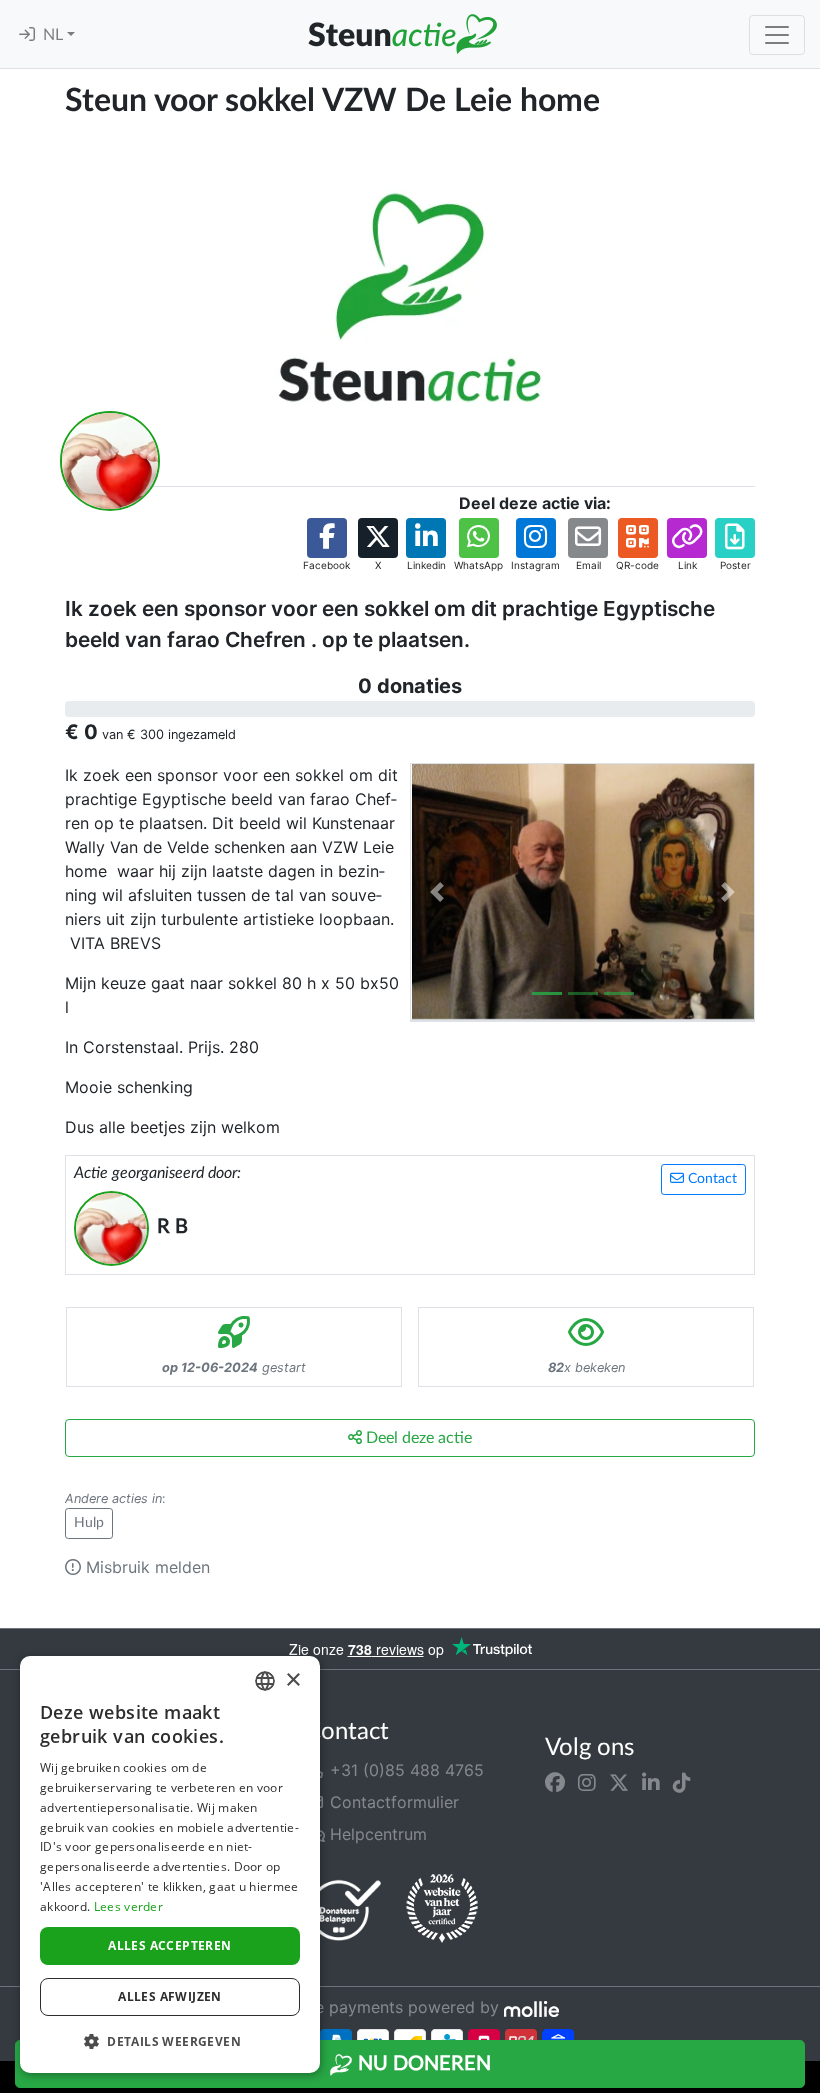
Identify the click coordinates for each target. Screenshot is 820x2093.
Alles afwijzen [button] (170, 1996)
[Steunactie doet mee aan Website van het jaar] (442, 1909)
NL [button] (55, 35)
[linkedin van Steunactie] (651, 1782)
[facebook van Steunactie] (555, 1782)
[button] (326, 545)
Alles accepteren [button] (169, 1945)
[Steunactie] (402, 34)
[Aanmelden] (27, 35)
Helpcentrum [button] (376, 1834)
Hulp (89, 1523)
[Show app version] (806, 2079)
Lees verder (128, 1906)
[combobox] (265, 1681)
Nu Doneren (422, 2064)
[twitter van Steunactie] (619, 1782)
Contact (710, 1179)
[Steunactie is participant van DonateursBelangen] (345, 1909)
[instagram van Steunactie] (587, 1782)
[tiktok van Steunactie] (682, 1782)
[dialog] (170, 1864)
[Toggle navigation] (777, 35)
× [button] (292, 1680)
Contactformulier (392, 1802)
